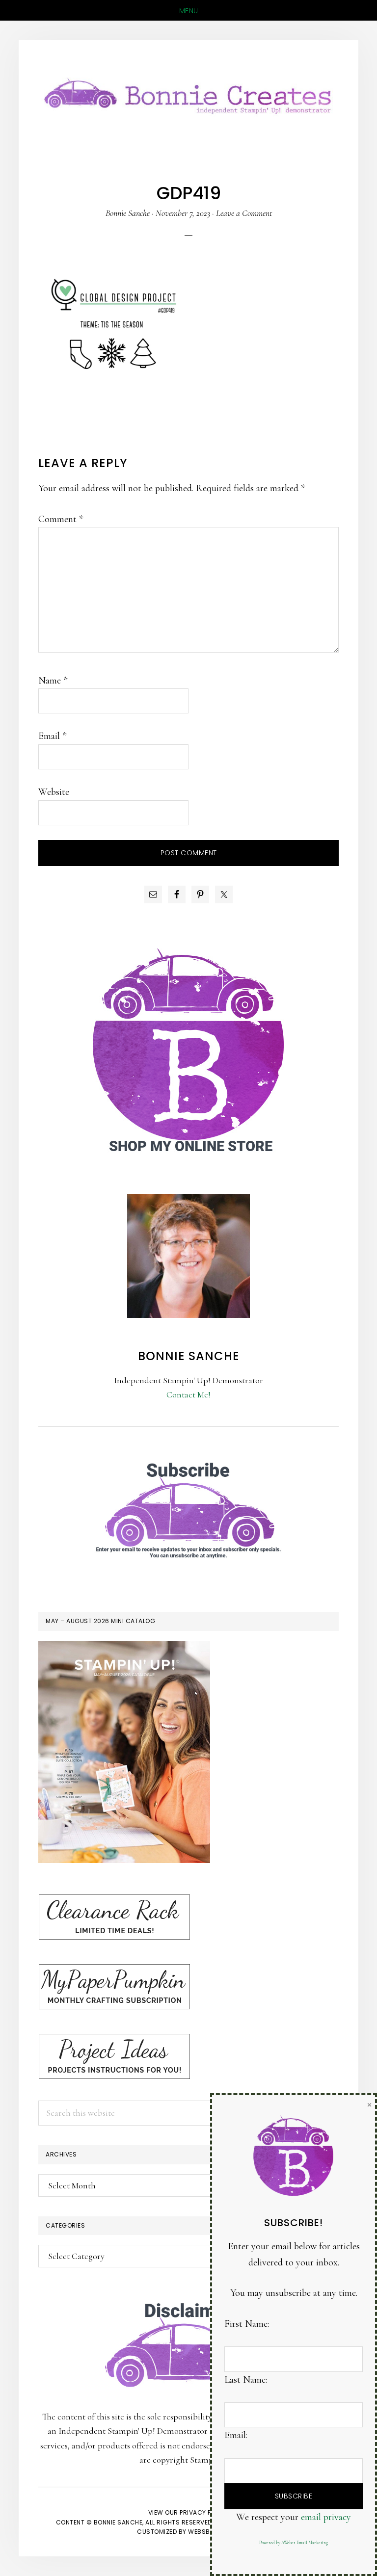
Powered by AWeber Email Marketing (294, 2543)
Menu (189, 11)
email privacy (326, 2517)
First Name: (247, 2324)
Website (54, 792)
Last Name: (246, 2380)
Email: (236, 2435)
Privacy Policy (204, 2512)
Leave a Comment (244, 213)
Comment (61, 519)
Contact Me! (188, 1394)
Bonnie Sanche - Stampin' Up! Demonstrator (188, 94)
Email (52, 736)
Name (53, 681)
